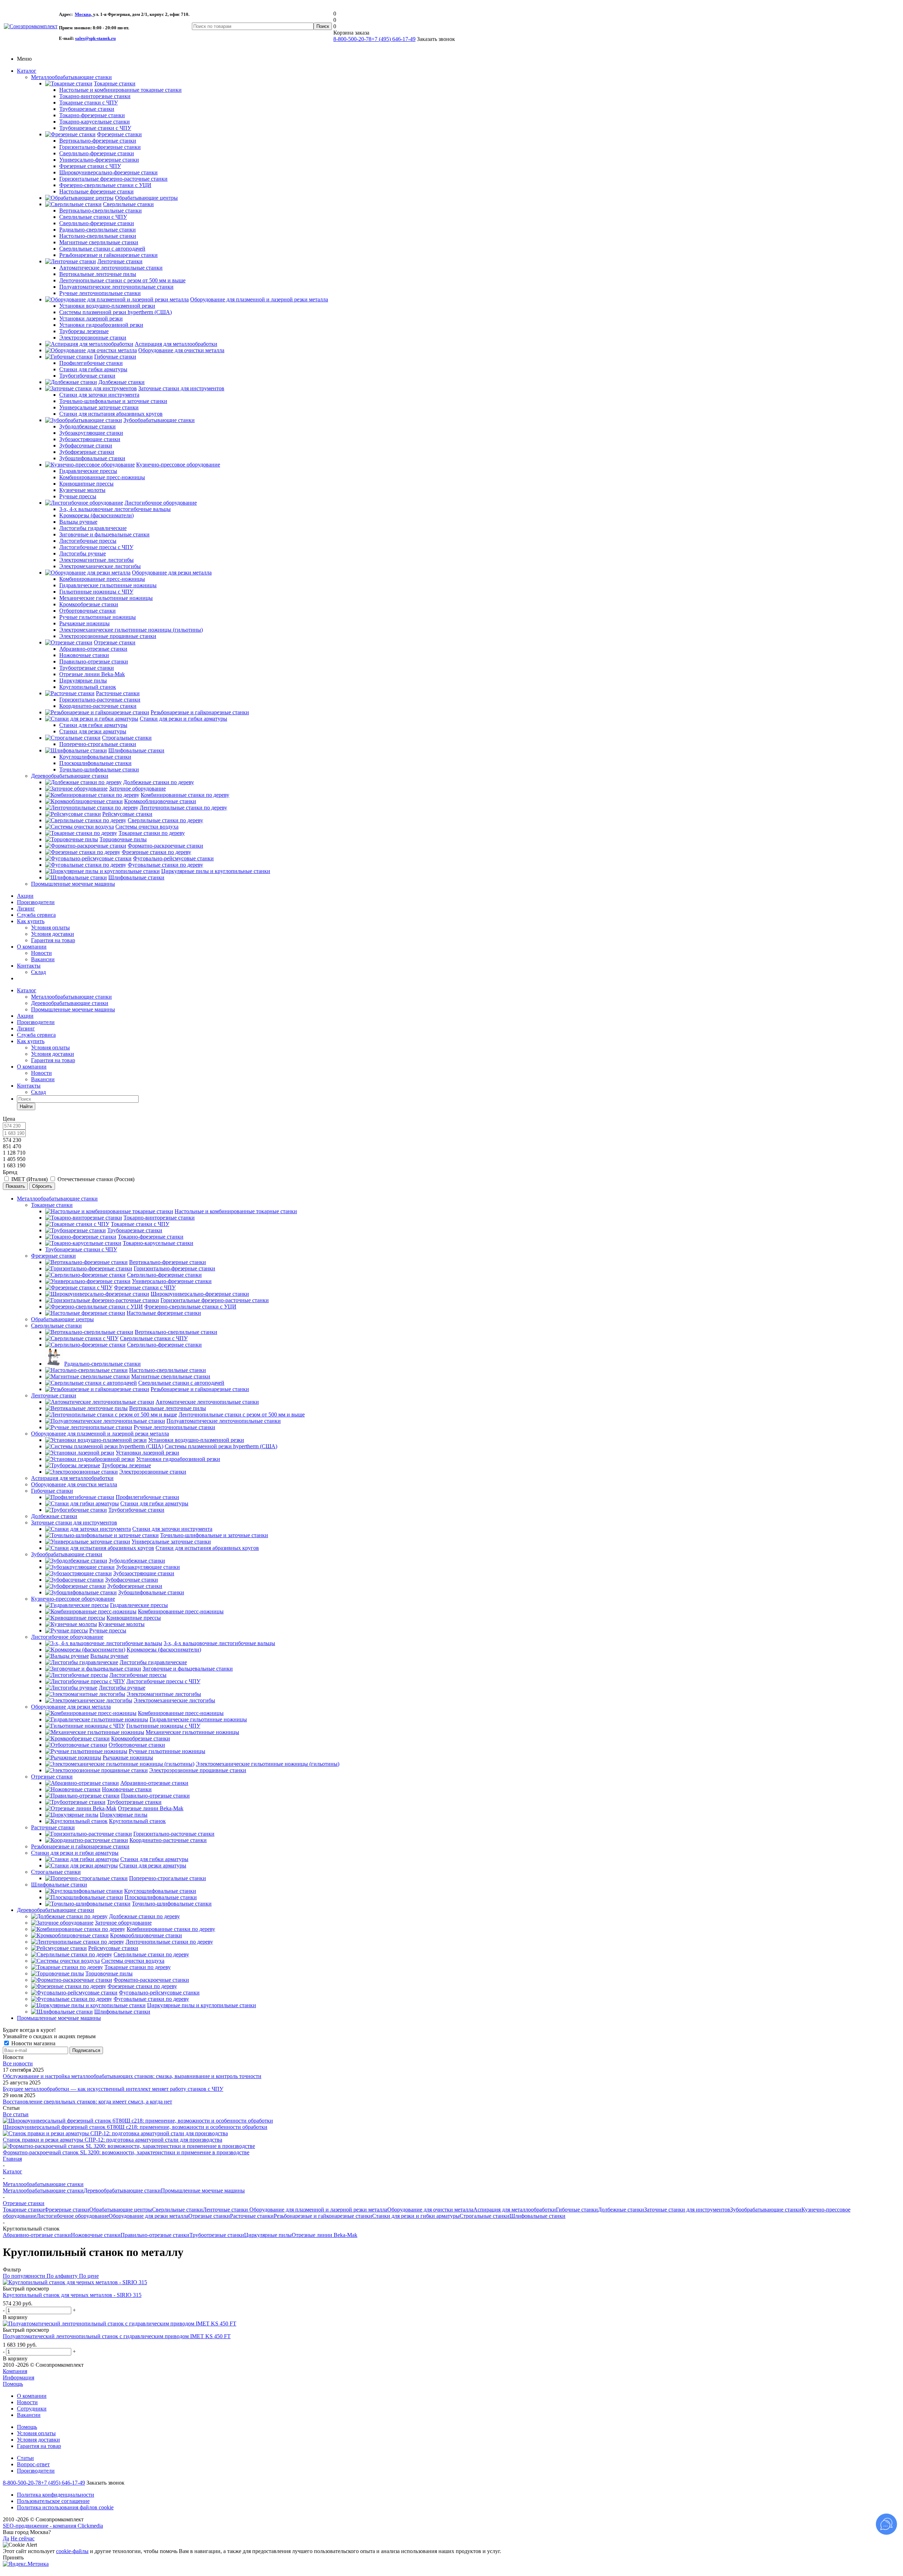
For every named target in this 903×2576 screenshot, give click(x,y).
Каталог (27, 71)
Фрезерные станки (53, 1256)
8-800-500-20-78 (352, 39)
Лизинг (26, 908)
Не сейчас (23, 2538)
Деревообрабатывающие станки (70, 776)
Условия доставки (53, 934)
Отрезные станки (52, 1777)
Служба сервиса (36, 915)
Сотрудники (32, 2409)
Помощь (13, 2384)
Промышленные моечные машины (73, 884)
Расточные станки (53, 1827)
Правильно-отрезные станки (155, 2235)
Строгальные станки (56, 1872)
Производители (36, 902)
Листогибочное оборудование (67, 1637)
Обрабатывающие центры (62, 1319)
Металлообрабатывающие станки (71, 77)
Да (6, 2538)
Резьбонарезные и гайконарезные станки (80, 1846)
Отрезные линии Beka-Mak (325, 2235)
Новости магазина (33, 2043)
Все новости (18, 2063)
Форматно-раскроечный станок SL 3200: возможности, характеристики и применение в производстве (126, 2152)
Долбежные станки (54, 1516)
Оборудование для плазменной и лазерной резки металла (100, 1434)
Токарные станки (52, 1205)
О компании (32, 947)
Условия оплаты (50, 928)
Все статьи (16, 2114)
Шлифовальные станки (59, 1885)
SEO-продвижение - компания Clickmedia (53, 2526)
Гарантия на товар (53, 940)
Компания (15, 2371)
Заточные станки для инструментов (74, 1522)
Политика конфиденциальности (56, 2495)
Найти (26, 1106)
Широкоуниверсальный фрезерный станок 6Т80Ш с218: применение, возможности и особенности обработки (135, 2127)
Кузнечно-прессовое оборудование (73, 1599)
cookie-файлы (72, 2551)
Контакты (29, 966)
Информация (19, 2378)
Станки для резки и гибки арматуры (75, 1853)
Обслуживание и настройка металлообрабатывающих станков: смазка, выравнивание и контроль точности (132, 2076)
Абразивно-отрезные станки (37, 2235)
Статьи (25, 2458)
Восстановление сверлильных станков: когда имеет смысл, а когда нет (87, 2102)
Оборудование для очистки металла (74, 1484)
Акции (25, 896)
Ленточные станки (54, 1395)
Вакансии (43, 959)
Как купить (31, 921)
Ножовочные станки (96, 2235)
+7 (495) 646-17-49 (393, 39)
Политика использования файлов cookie (65, 2507)
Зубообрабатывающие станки (67, 1554)
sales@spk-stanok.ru (95, 38)
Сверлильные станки (56, 1326)
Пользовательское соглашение (53, 2501)
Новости (41, 953)
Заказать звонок (105, 2483)
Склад (38, 972)
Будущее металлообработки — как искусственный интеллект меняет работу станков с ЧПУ (113, 2089)
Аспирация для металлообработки (72, 1478)
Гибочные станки (52, 1491)
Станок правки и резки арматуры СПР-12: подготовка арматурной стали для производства (113, 2140)
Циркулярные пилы (268, 2235)
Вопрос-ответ (33, 2464)
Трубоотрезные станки (217, 2235)
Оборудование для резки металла (71, 1707)
